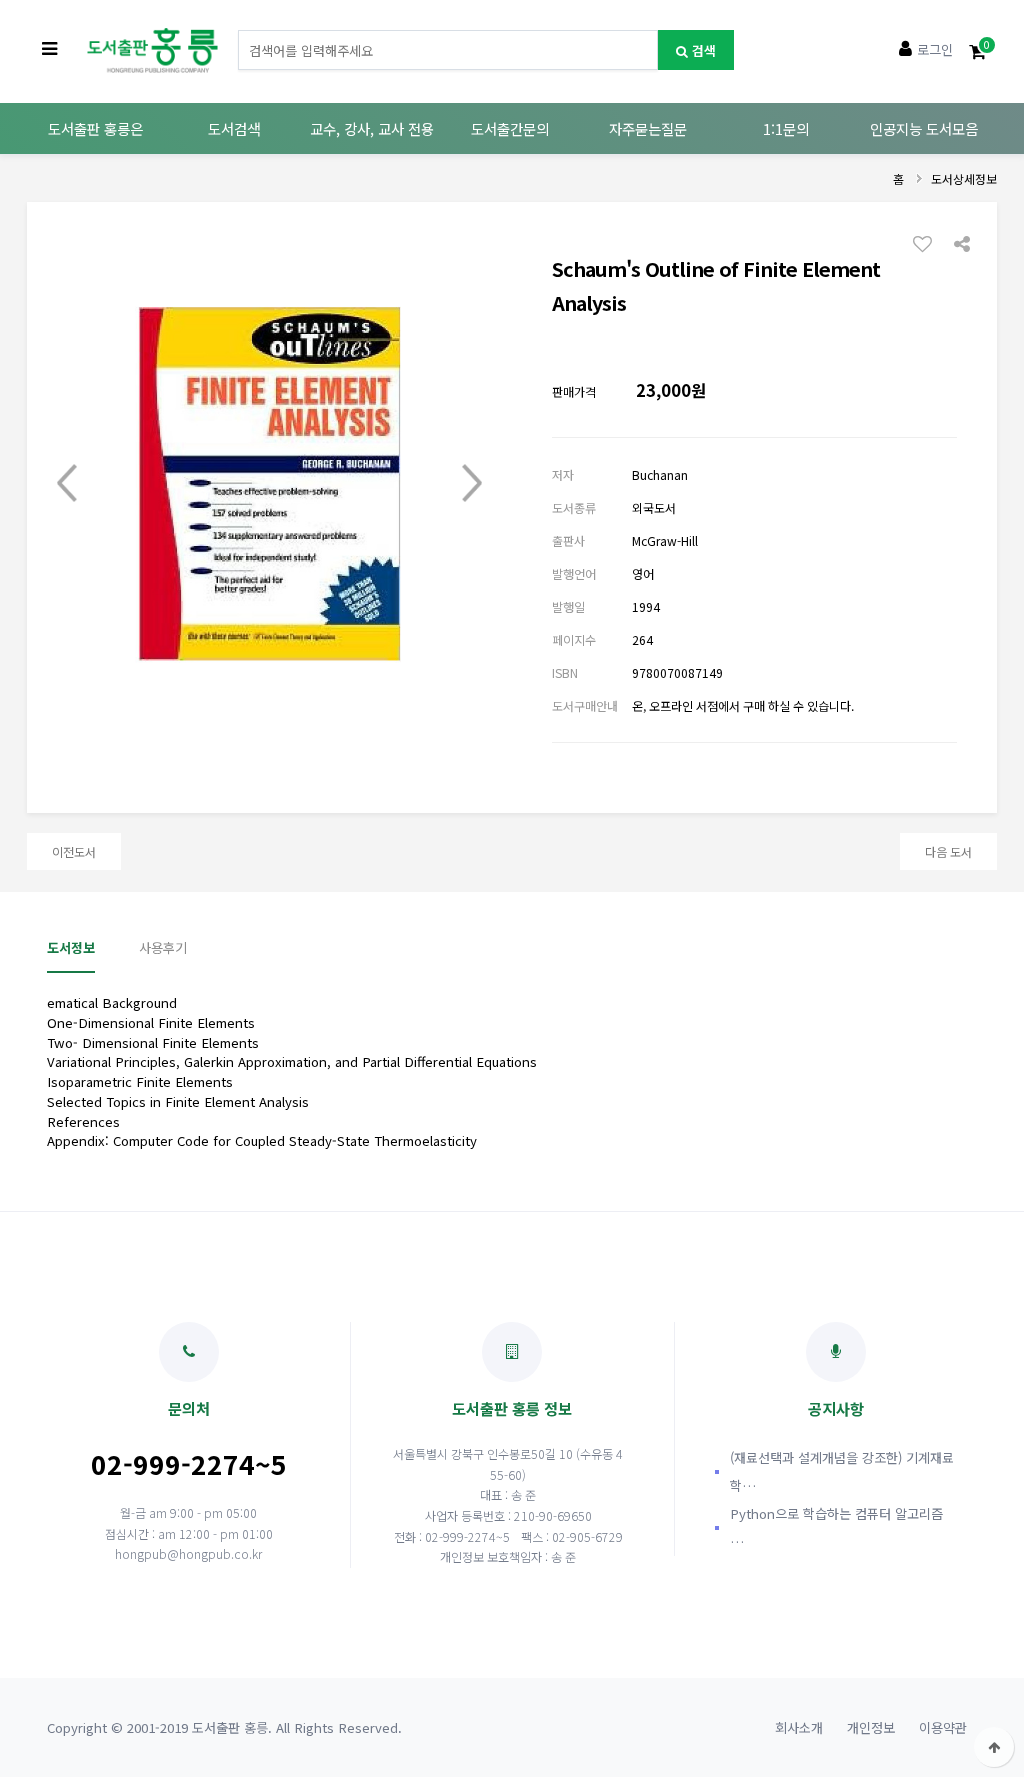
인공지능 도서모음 (924, 128)
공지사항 (836, 1408)
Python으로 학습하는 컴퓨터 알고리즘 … (836, 1527)
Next (472, 484)
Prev (67, 484)
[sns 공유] (962, 242)
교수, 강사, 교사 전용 (372, 128)
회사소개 (799, 1727)
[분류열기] (49, 50)
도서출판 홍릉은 (95, 128)
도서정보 (71, 947)
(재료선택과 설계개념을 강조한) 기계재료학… (842, 1471)
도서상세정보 (964, 178)
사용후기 (163, 947)
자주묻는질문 (648, 128)
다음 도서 (948, 851)
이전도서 (74, 851)
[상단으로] (994, 1747)
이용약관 (943, 1727)
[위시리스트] (928, 243)
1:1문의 (786, 128)
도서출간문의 (510, 128)
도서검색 (234, 128)
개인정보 (871, 1727)
